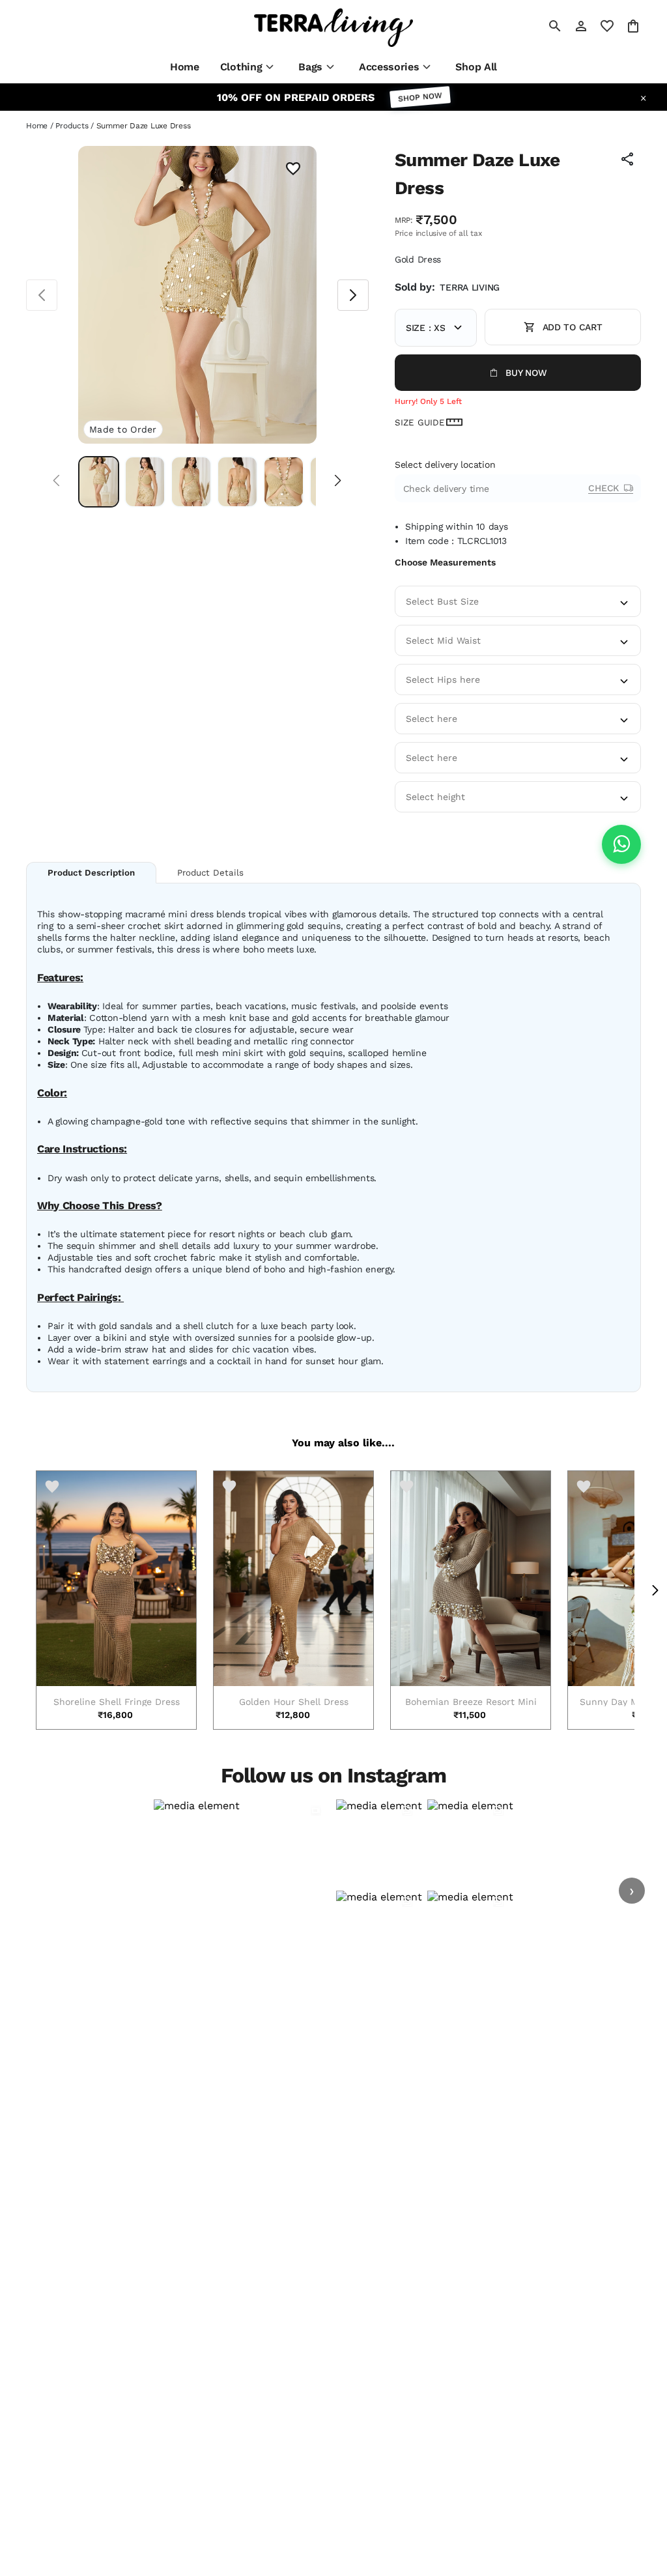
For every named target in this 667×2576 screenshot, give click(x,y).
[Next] (338, 482)
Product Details (210, 873)
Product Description (91, 873)
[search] (555, 26)
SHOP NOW (420, 97)
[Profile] (581, 26)
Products (72, 126)
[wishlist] (607, 26)
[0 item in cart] (633, 26)
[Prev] (56, 482)
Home (37, 126)
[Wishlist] (293, 170)
